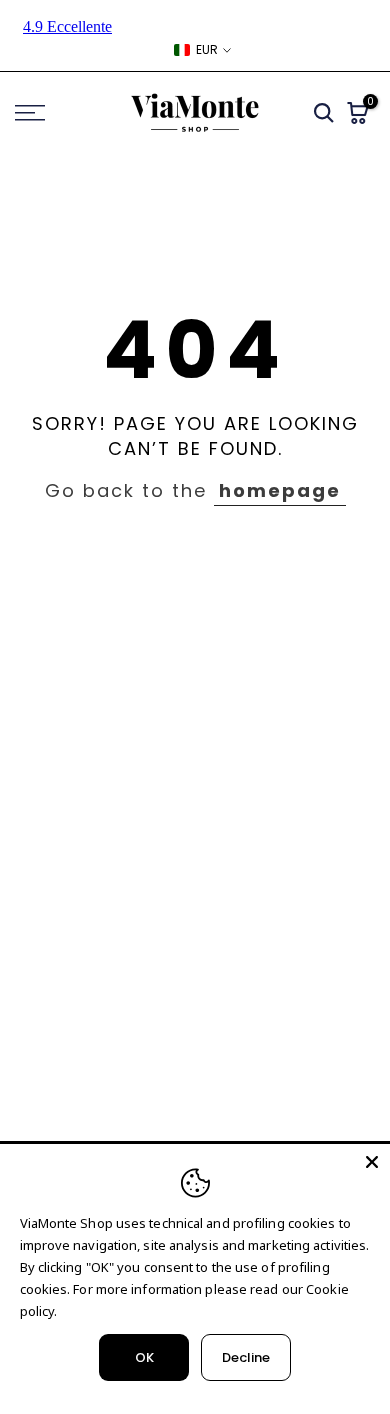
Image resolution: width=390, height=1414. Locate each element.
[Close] (372, 1162)
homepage (280, 490)
